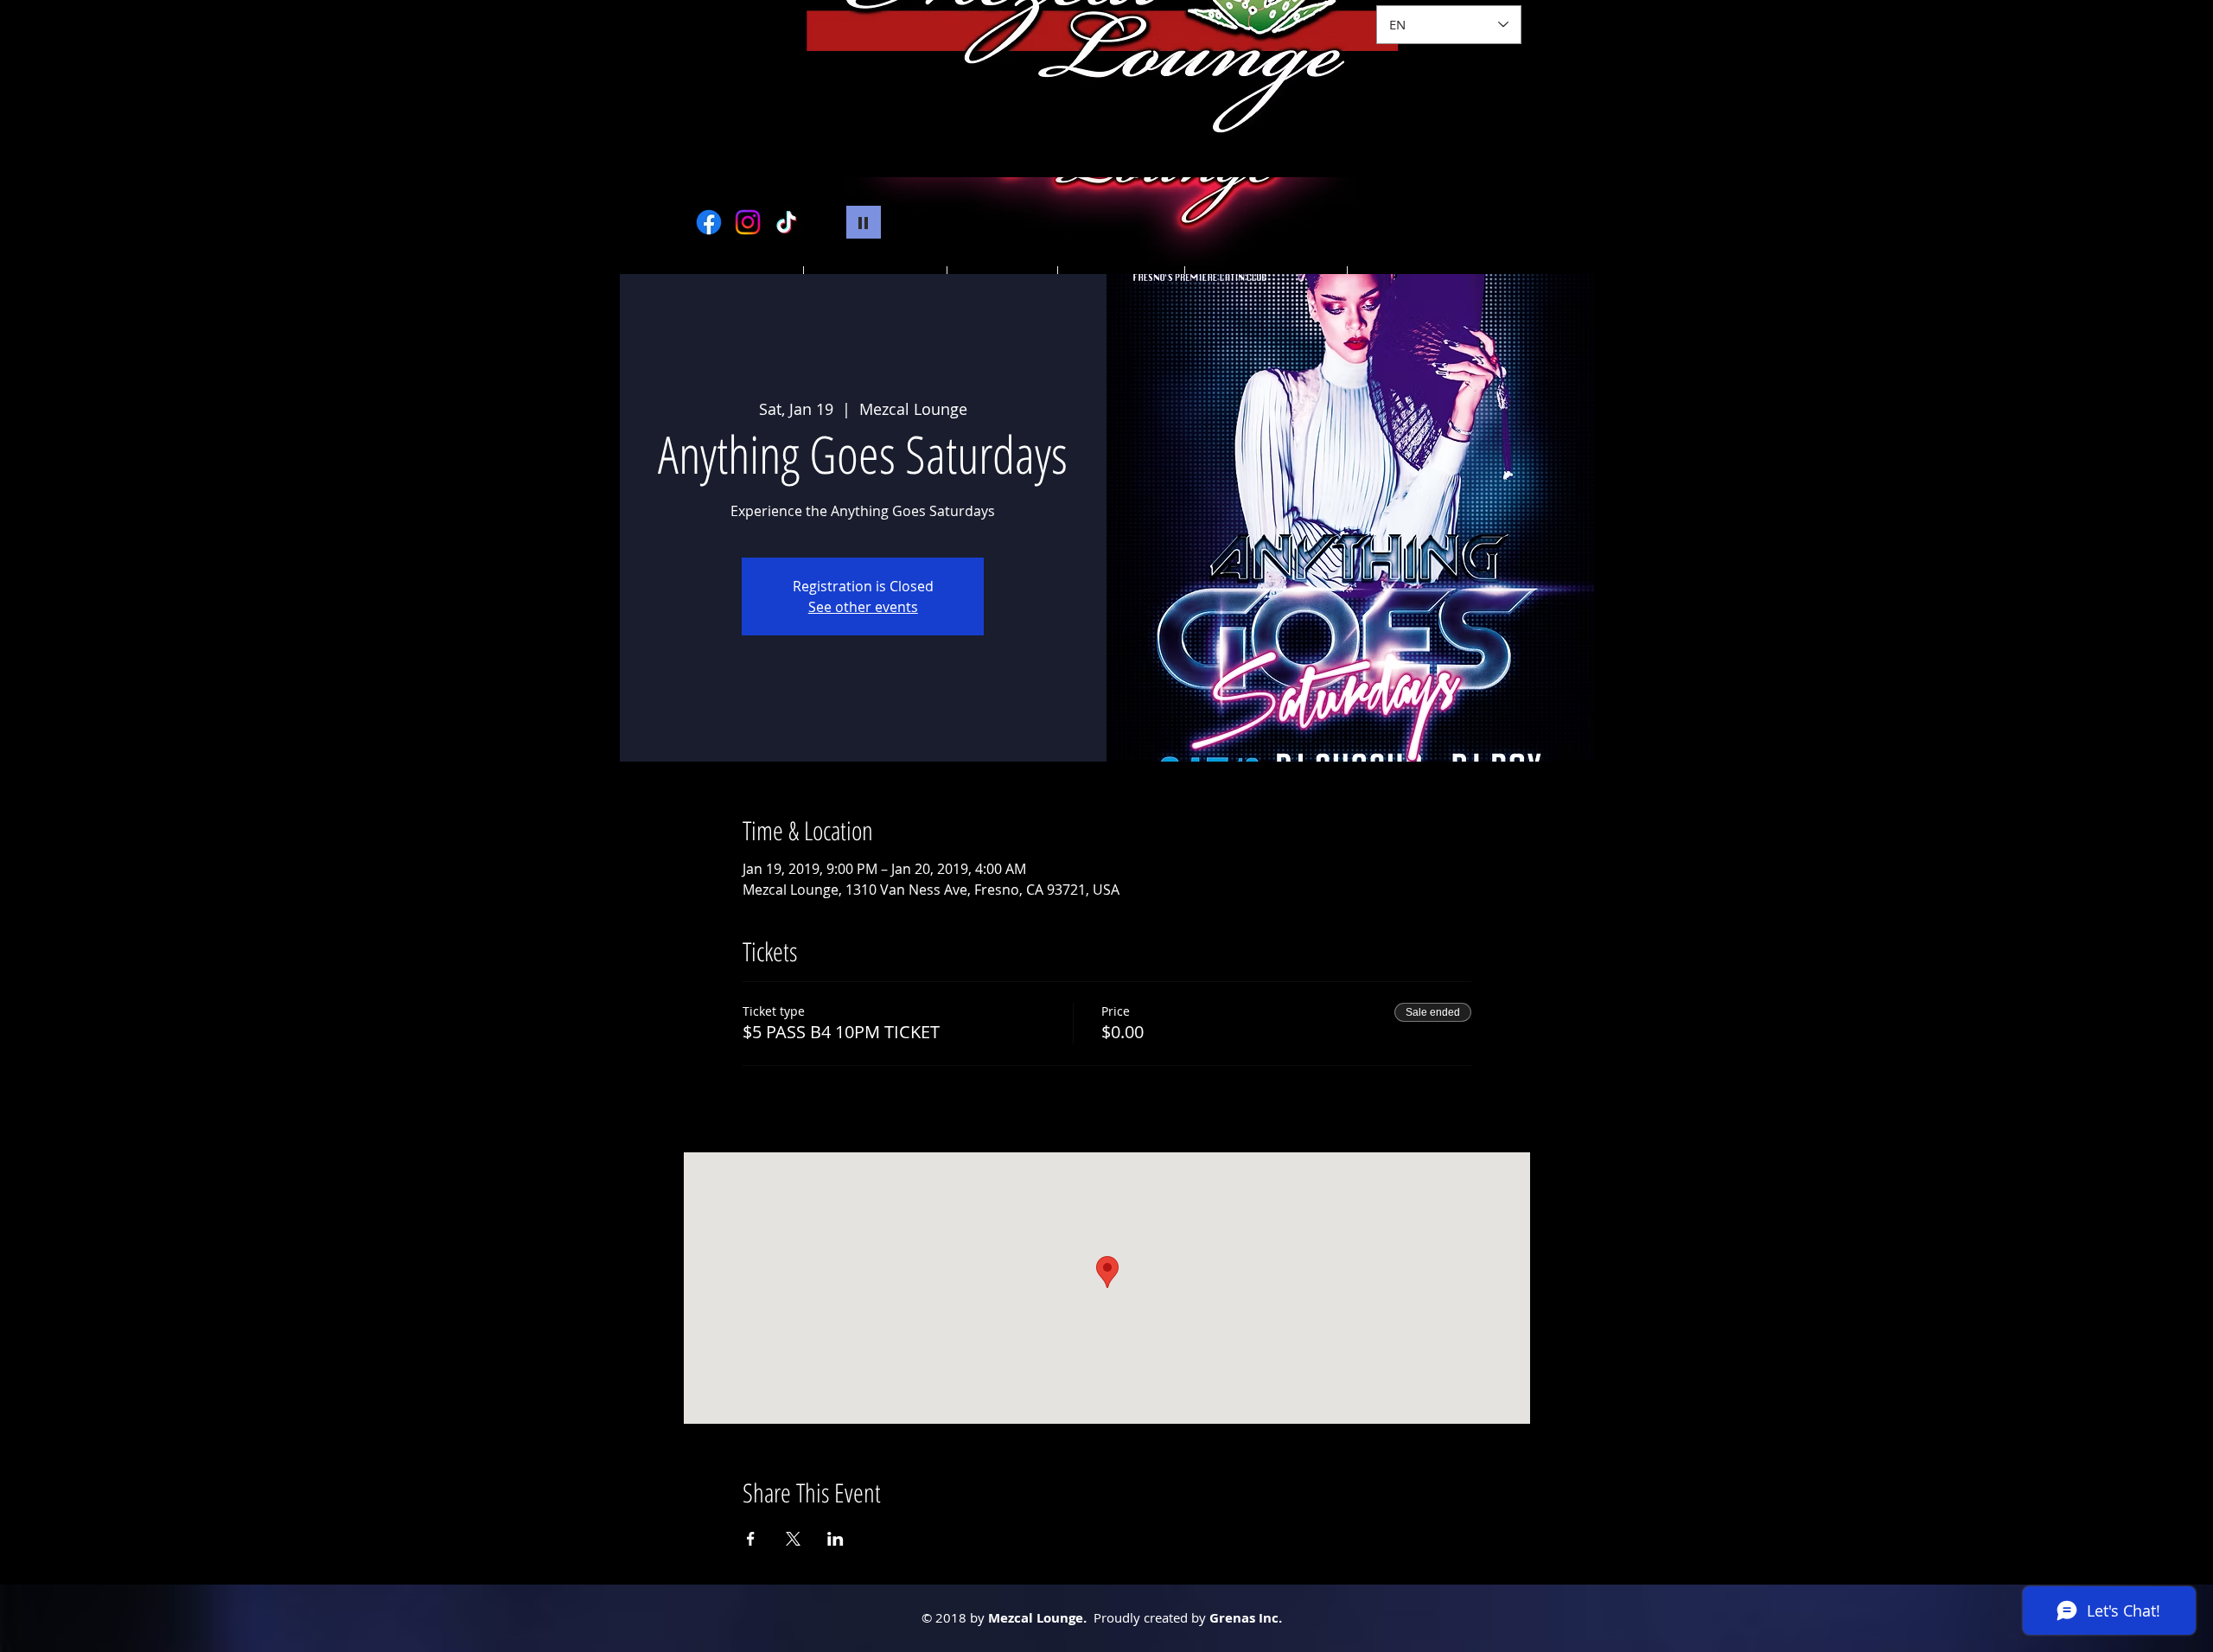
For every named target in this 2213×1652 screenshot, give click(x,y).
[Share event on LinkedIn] (835, 1539)
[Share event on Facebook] (751, 1539)
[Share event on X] (793, 1539)
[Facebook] (709, 222)
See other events (863, 607)
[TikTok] (787, 222)
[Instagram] (748, 222)
